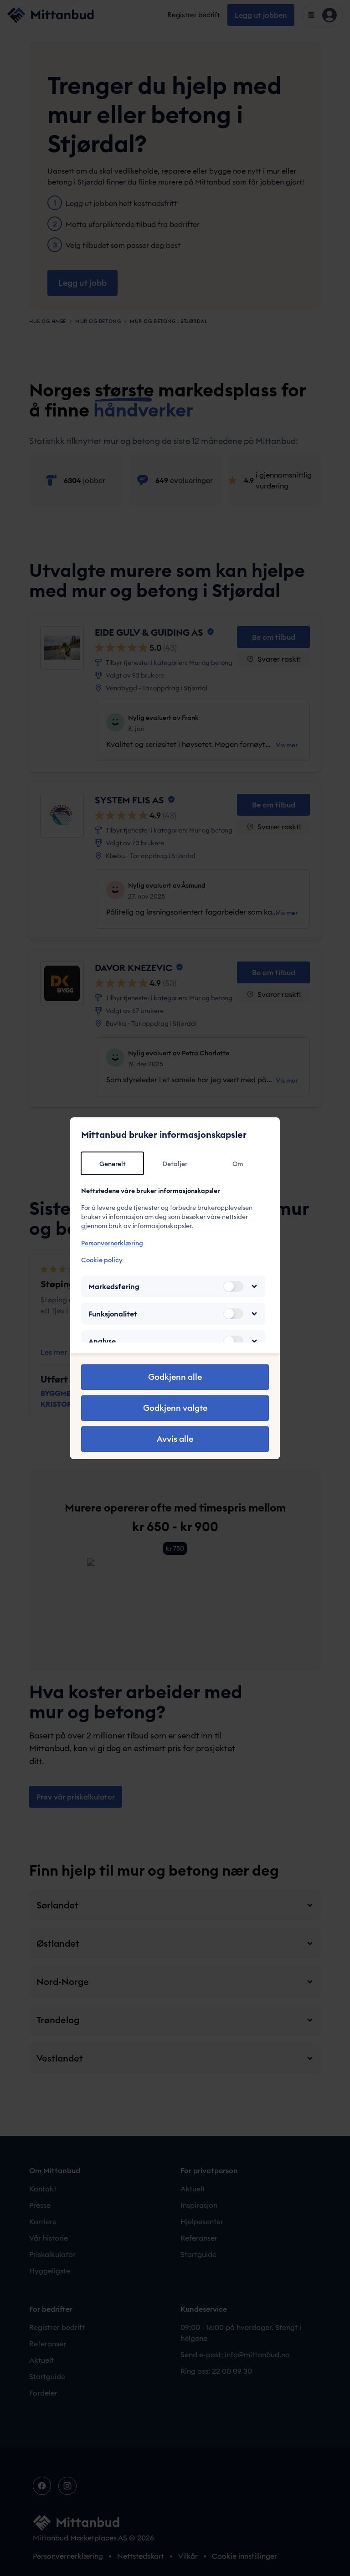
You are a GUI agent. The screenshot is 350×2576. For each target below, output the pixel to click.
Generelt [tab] (113, 1164)
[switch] (233, 1286)
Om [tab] (238, 1164)
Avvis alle (175, 1439)
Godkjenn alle (175, 1377)
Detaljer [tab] (175, 1164)
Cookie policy (102, 1260)
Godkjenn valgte (175, 1408)
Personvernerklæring (112, 1243)
